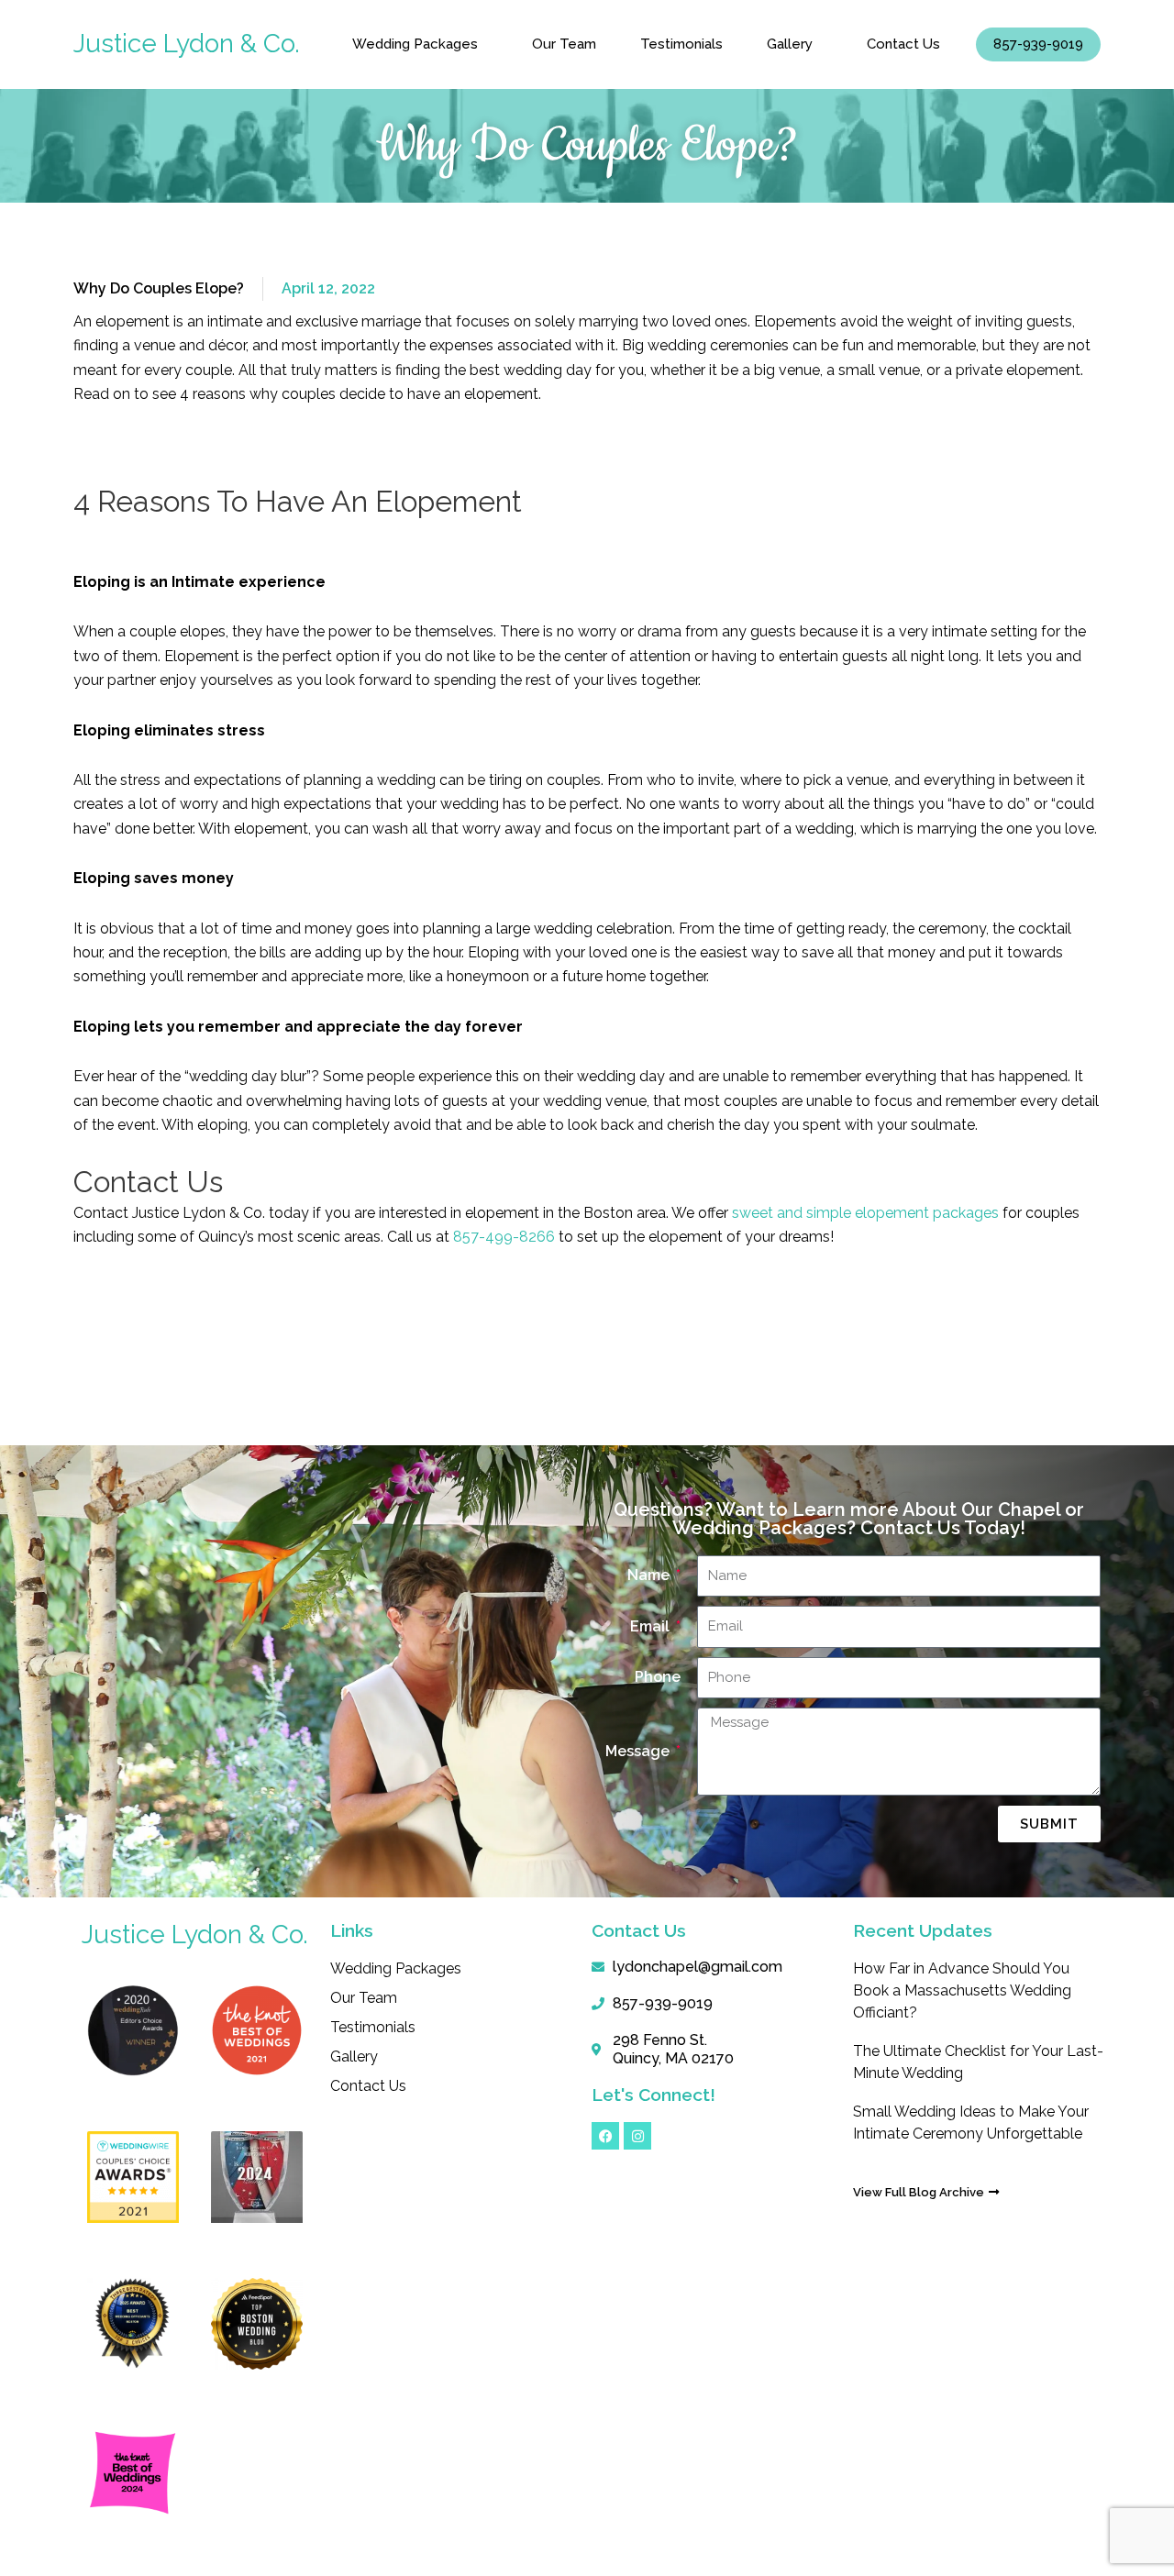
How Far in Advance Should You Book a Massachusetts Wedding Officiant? (962, 1990)
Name (650, 1575)
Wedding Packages (415, 44)
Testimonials (681, 44)
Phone (658, 1677)
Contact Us (903, 44)
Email (652, 1626)
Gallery (790, 44)
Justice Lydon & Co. (187, 44)
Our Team (564, 44)
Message (639, 1751)
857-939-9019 (1038, 44)
